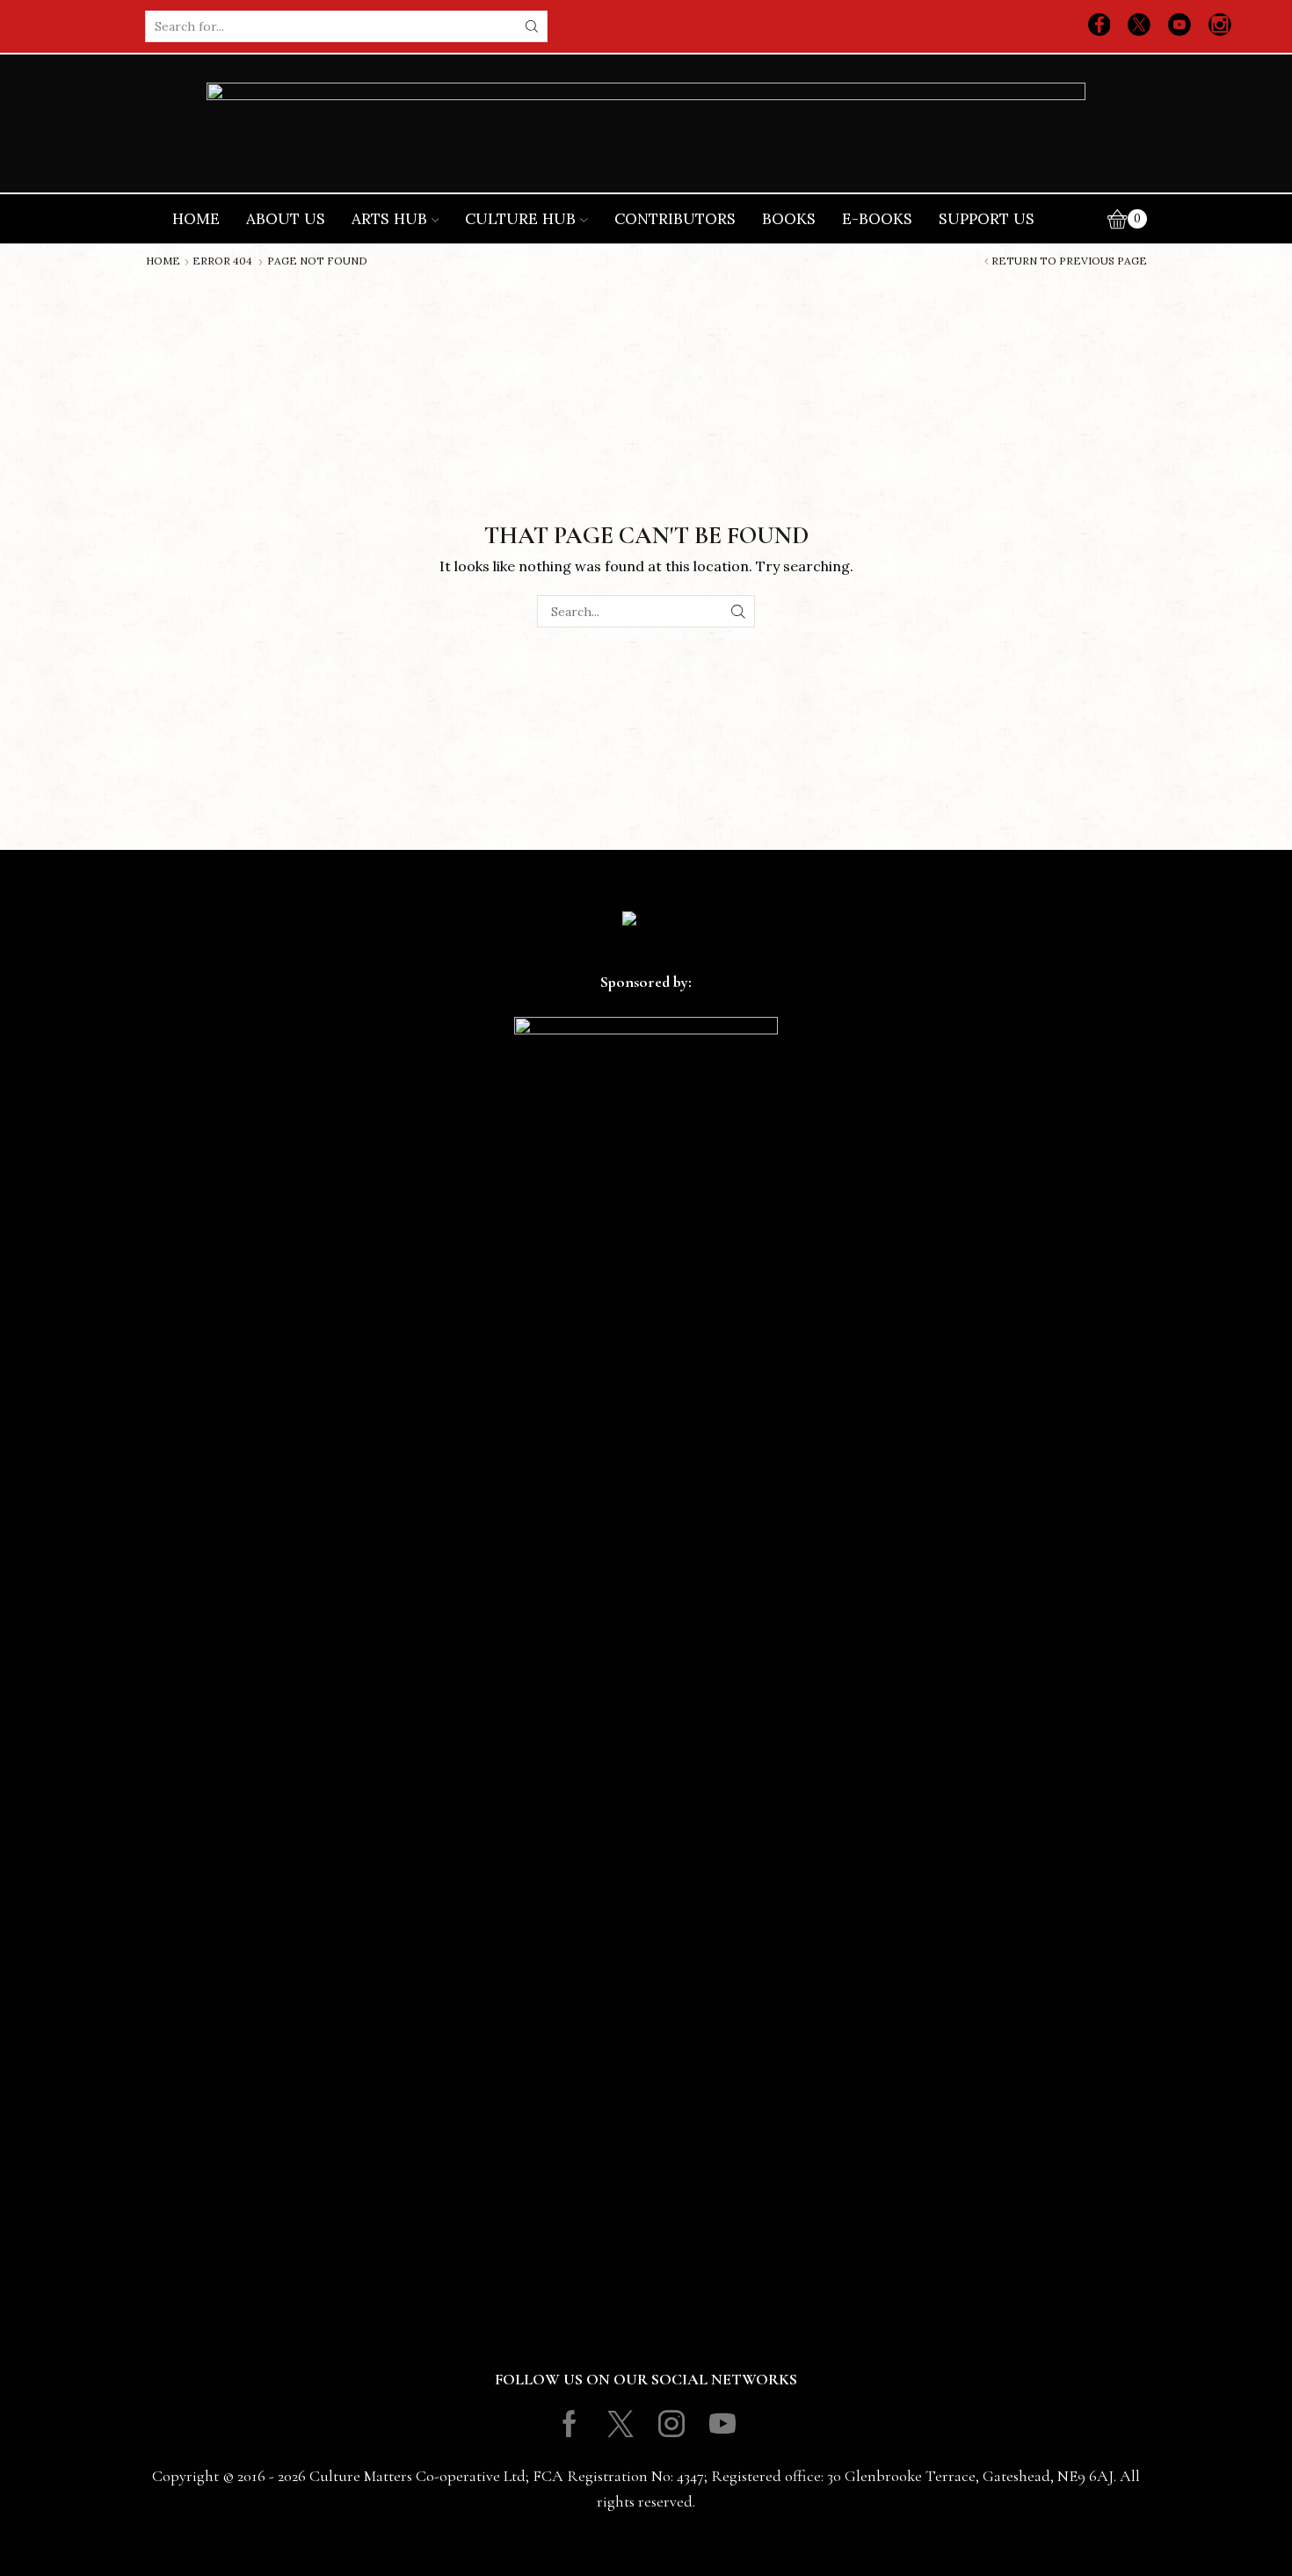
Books (789, 219)
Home (196, 219)
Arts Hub (389, 219)
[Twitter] (1139, 26)
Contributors (675, 219)
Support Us (987, 219)
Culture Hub (520, 219)
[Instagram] (1220, 26)
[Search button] (532, 26)
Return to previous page (1069, 261)
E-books (877, 219)
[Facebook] (1100, 26)
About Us (286, 219)
